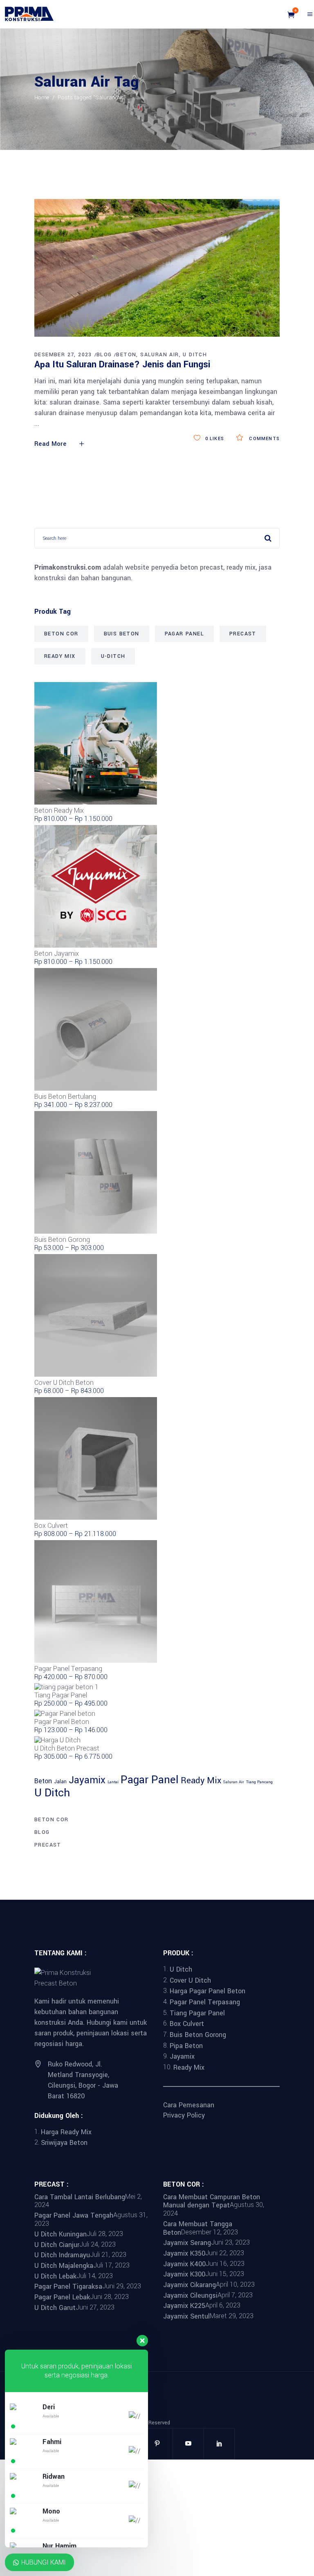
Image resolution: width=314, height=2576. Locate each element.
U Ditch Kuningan (61, 2234)
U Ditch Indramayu (62, 2255)
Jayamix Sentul (186, 2316)
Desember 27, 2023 (63, 355)
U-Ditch (113, 656)
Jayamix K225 (184, 2306)
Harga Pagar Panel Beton (207, 1991)
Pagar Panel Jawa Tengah (74, 2215)
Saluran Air (159, 355)
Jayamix (87, 1780)
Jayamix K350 (184, 2253)
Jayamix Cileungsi (190, 2295)
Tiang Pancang (259, 1782)
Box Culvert (187, 2024)
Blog (104, 355)
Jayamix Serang (187, 2243)
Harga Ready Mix (66, 2132)
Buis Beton (122, 634)
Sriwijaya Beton (64, 2143)
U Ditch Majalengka (64, 2266)
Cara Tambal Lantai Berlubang (80, 2197)
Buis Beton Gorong (198, 2035)
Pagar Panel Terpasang (205, 2002)
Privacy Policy (184, 2115)
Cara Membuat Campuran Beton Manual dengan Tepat (212, 2201)
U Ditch (195, 355)
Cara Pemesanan (189, 2105)
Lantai (113, 1782)
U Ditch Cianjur (57, 2244)
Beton (126, 355)
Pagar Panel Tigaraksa (68, 2286)
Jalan (60, 1782)
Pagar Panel (184, 634)
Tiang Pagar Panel (197, 2013)
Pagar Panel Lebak (62, 2297)
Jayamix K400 (184, 2264)
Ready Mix (60, 656)
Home (42, 97)
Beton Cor (61, 634)
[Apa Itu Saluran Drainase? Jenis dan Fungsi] (157, 268)
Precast (243, 634)
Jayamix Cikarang (190, 2285)
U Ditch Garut (55, 2307)
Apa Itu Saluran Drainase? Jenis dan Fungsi (122, 364)
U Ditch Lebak (55, 2276)
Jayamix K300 (184, 2274)
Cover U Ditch (190, 1980)
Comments (264, 439)
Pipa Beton (186, 2045)
